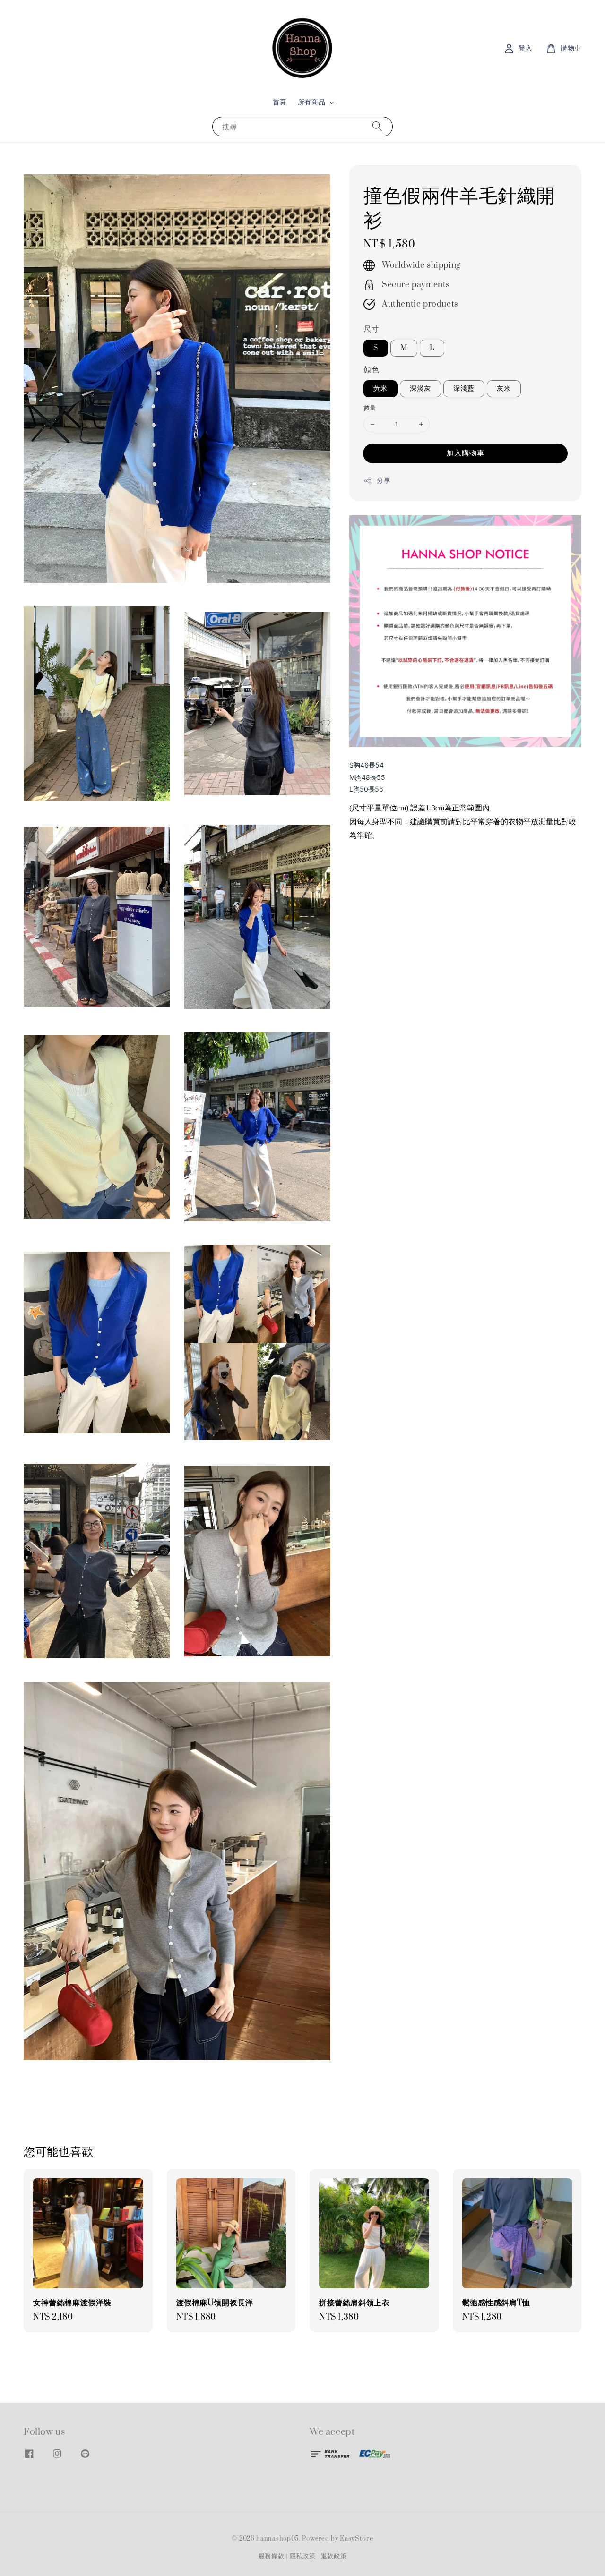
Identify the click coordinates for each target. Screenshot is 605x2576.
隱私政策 (303, 2556)
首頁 (280, 102)
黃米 (380, 388)
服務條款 (272, 2556)
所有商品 (311, 102)
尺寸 (371, 329)
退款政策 (334, 2556)
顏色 (371, 370)
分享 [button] (384, 481)
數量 (370, 408)
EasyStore (356, 2539)
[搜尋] (377, 126)
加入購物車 (466, 453)
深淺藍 (464, 388)
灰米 (504, 388)
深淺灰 (420, 388)
